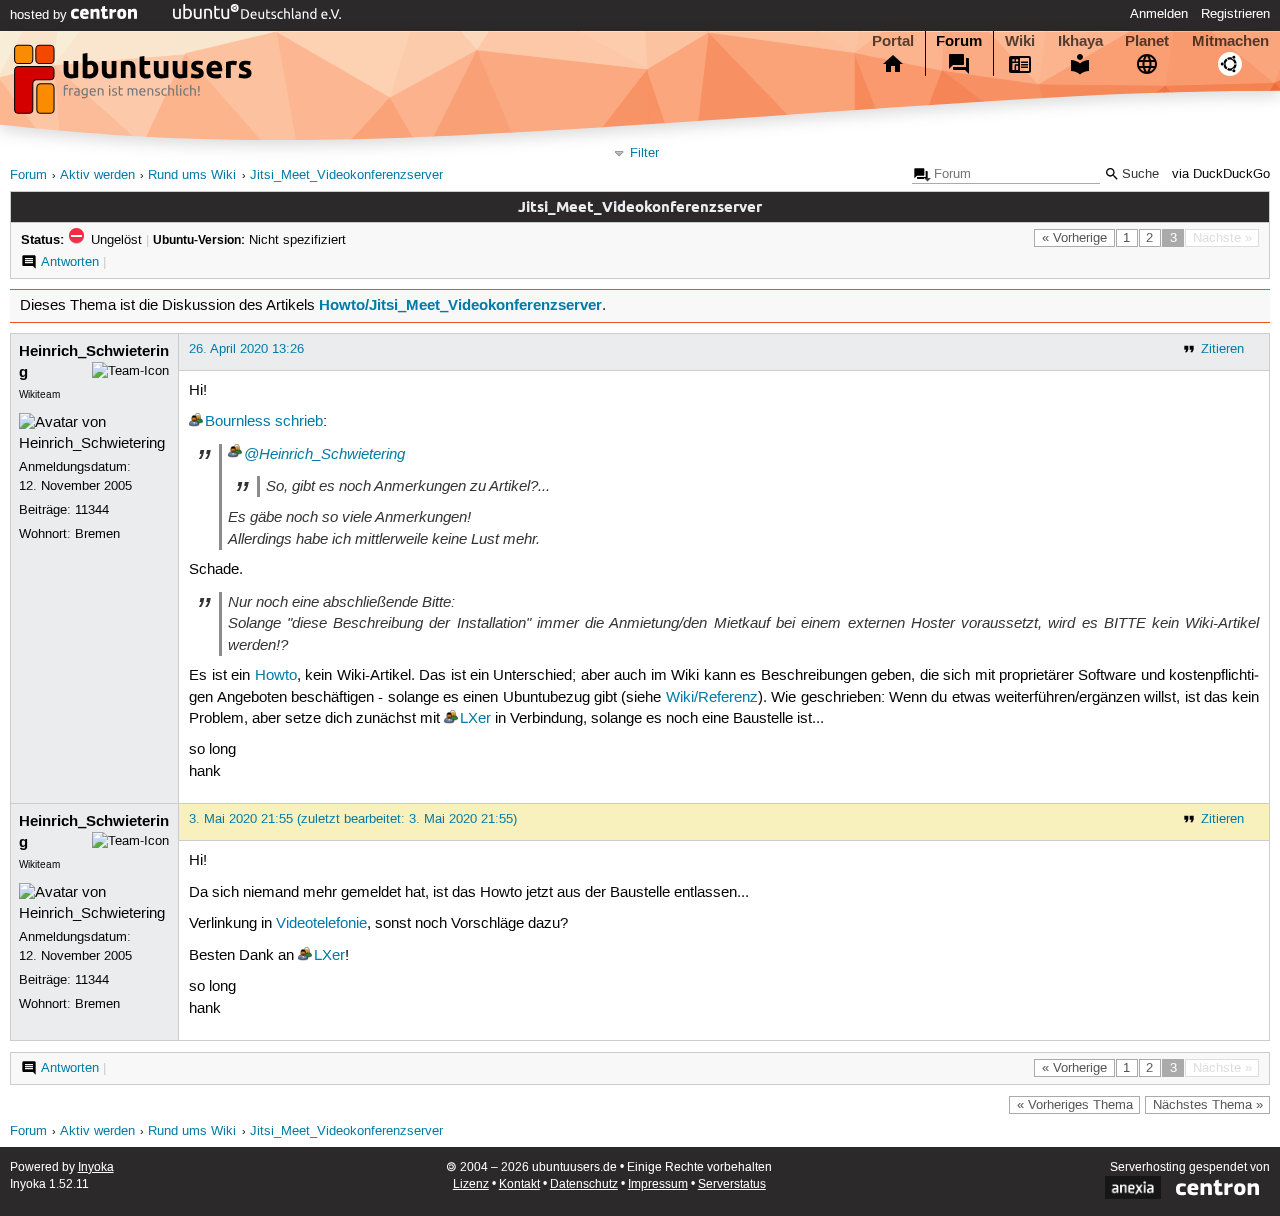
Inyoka (96, 1167)
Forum (959, 41)
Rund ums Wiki (192, 175)
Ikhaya (1080, 41)
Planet (1147, 41)
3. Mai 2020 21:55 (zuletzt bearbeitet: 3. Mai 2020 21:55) (353, 819)
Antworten (70, 262)
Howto (276, 676)
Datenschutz (584, 1184)
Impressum (658, 1184)
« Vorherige (1074, 238)
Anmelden (1159, 14)
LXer (475, 719)
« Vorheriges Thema (1075, 1105)
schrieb (299, 422)
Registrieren (1235, 14)
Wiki (1020, 41)
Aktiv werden (97, 175)
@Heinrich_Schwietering (324, 454)
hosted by (40, 15)
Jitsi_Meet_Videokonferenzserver (346, 175)
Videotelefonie (321, 924)
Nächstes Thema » (1208, 1105)
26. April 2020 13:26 (246, 349)
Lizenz (471, 1184)
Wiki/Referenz (712, 698)
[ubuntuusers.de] (135, 85)
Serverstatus (732, 1184)
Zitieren (1222, 349)
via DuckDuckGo (1221, 174)
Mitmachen (1230, 41)
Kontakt (519, 1184)
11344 (92, 510)
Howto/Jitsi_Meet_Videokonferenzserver (460, 305)
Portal (893, 41)
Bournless (238, 422)
